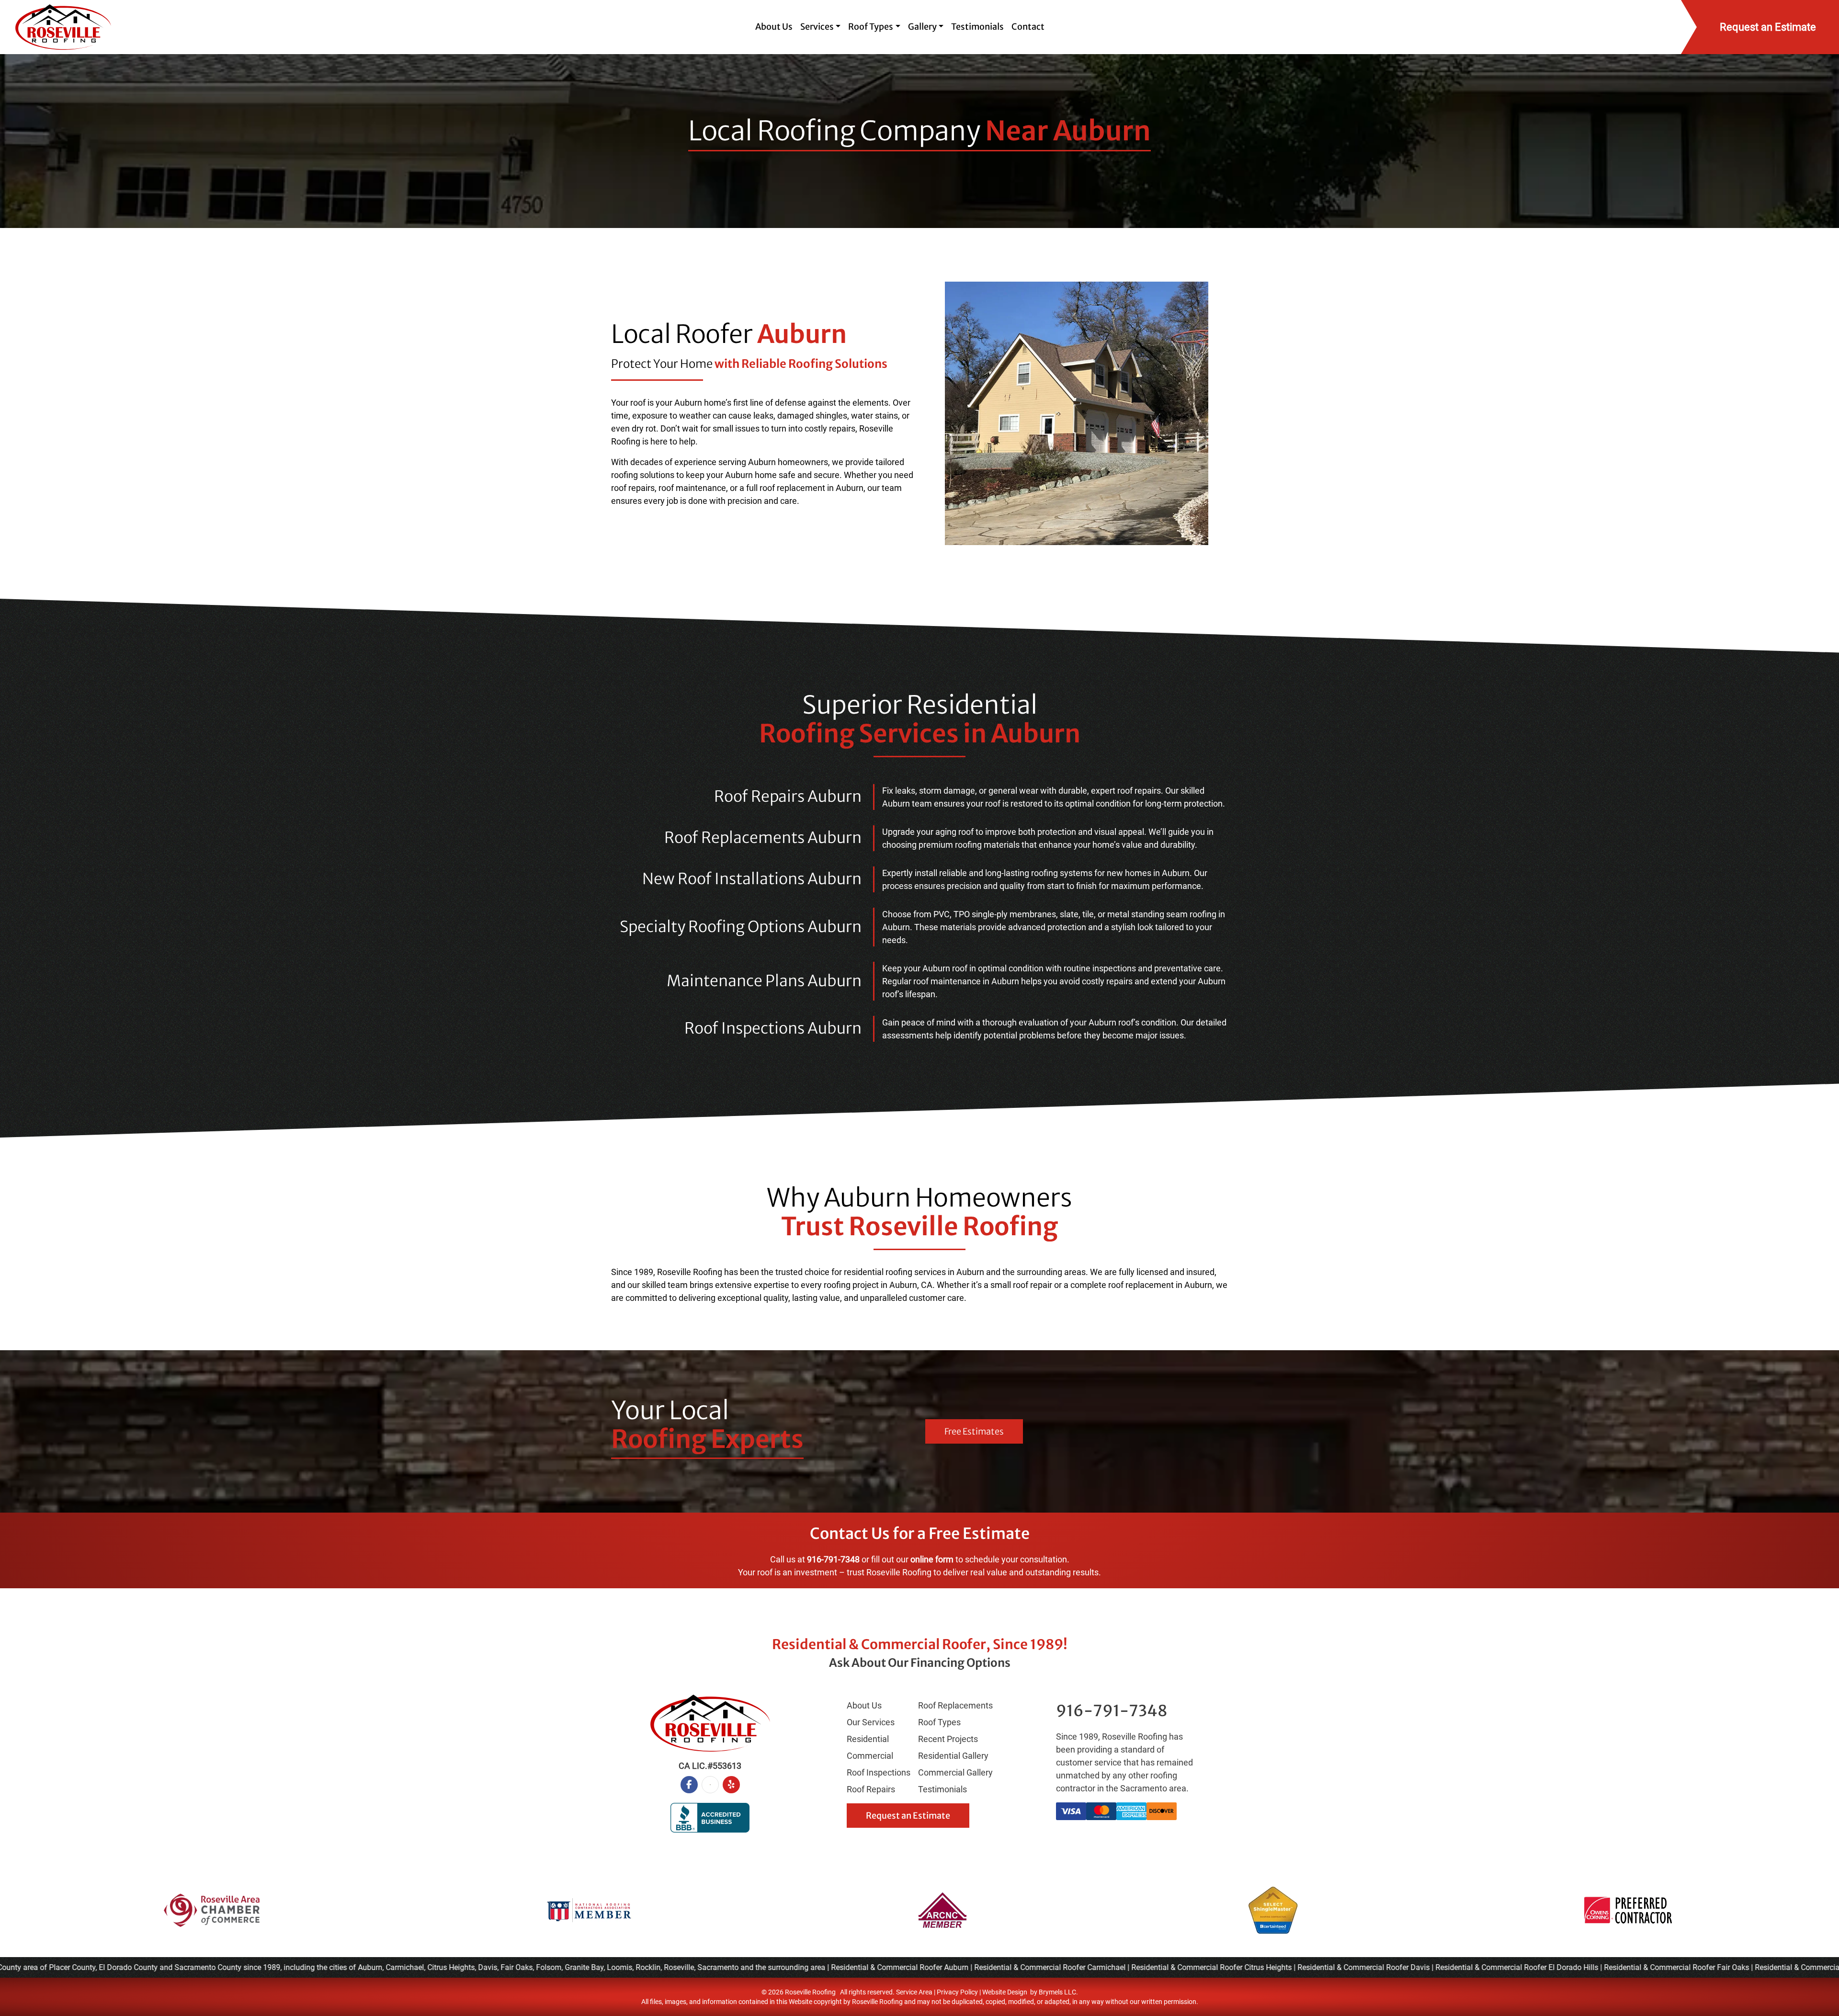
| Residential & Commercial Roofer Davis (1321, 1967)
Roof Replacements (955, 1705)
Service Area (914, 1992)
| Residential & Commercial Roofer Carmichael (1007, 1967)
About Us (774, 27)
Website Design (1005, 1992)
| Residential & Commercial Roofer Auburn (857, 1967)
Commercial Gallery (955, 1772)
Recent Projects (948, 1739)
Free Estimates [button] (974, 1431)
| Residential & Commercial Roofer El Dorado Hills (1474, 1967)
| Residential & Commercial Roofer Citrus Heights (1169, 1967)
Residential (868, 1739)
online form (932, 1559)
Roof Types (939, 1722)
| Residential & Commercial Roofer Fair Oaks (1634, 1967)
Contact (1028, 27)
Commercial (870, 1756)
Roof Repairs (871, 1789)
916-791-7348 (833, 1559)
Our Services (871, 1722)
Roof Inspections (879, 1772)
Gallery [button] (922, 27)
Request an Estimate (908, 1816)
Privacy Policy (957, 1992)
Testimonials (977, 27)
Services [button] (817, 27)
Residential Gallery (953, 1756)
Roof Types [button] (871, 27)
